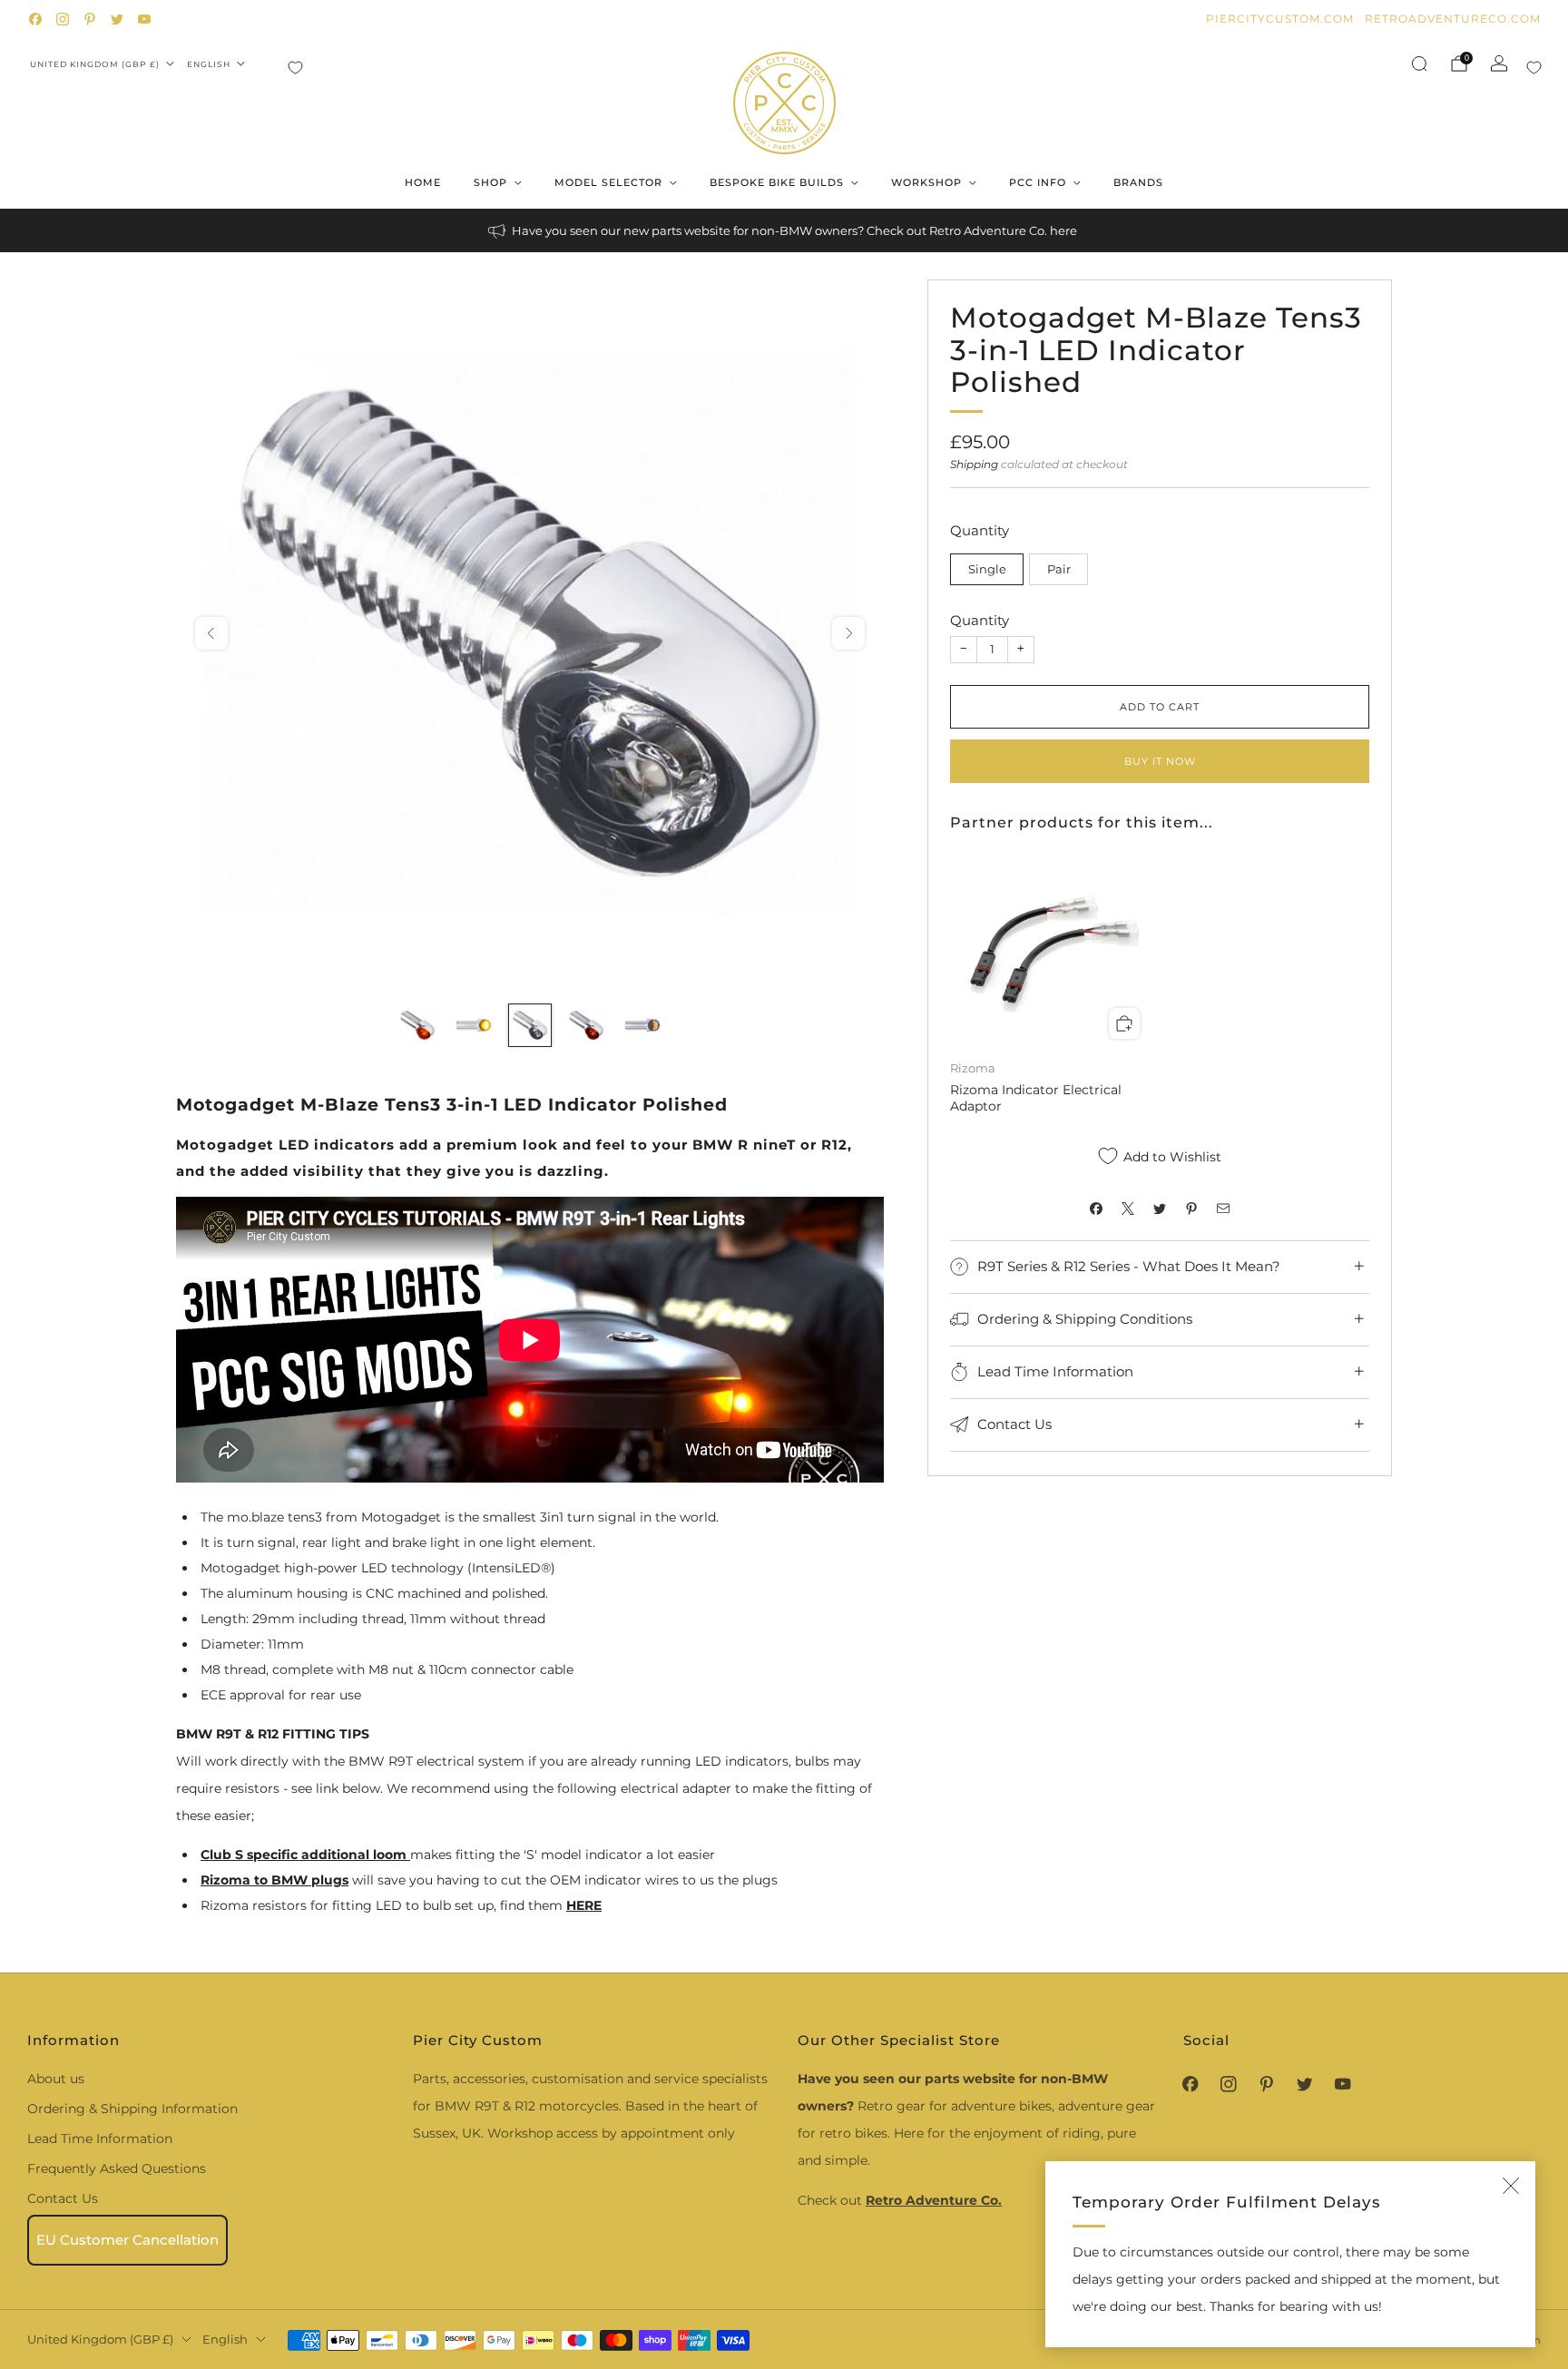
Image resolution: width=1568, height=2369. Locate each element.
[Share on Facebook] (1097, 1209)
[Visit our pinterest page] (90, 19)
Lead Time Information (100, 2139)
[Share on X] (1128, 1209)
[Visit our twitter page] (117, 19)
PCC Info (1038, 182)
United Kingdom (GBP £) (95, 64)
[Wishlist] (295, 68)
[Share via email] (1224, 1209)
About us (56, 2079)
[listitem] (784, 230)
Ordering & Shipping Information (132, 2109)
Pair (1059, 569)
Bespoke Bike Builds (777, 182)
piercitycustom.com (1280, 19)
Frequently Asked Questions (117, 2168)
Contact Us (63, 2198)
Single (987, 569)
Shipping (974, 464)
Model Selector (608, 182)
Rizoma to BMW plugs (274, 1880)
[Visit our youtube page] (144, 19)
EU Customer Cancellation (127, 2240)
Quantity (980, 620)
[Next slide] (848, 633)
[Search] (1419, 64)
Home (423, 182)
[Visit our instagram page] (63, 19)
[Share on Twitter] (1160, 1209)
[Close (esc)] (1511, 2186)
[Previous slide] (211, 633)
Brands (1138, 182)
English (209, 64)
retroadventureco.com (1453, 19)
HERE (584, 1905)
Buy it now (1160, 761)
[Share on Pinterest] (1192, 1209)
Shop (490, 182)
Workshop (926, 182)
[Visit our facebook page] (35, 19)
